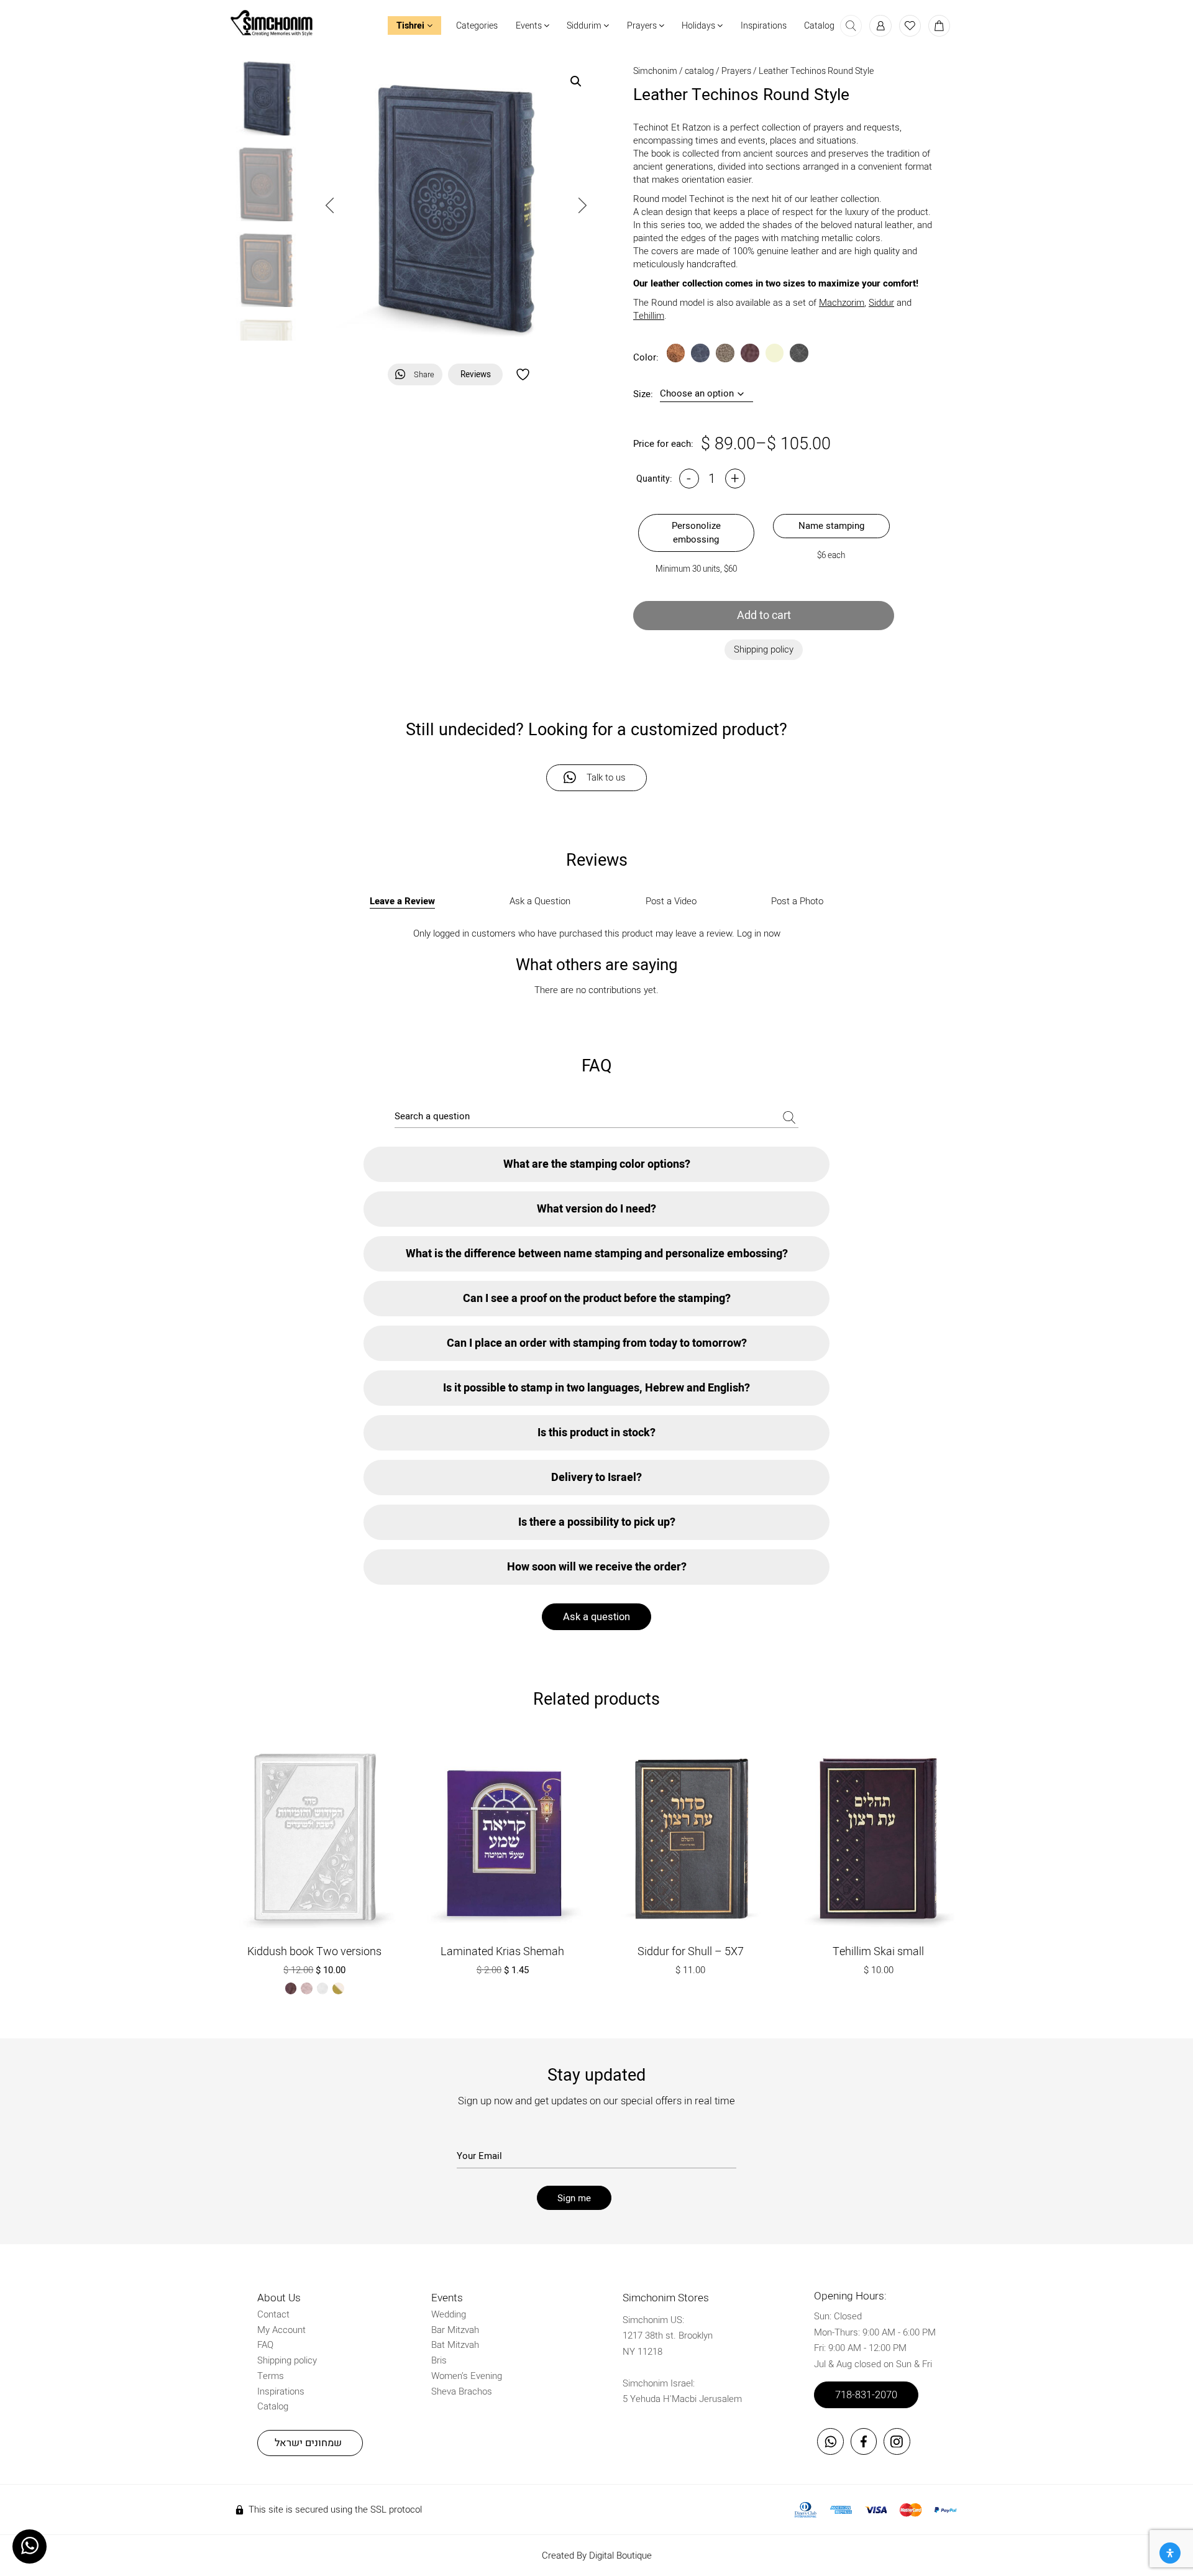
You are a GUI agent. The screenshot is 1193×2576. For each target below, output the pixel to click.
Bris (439, 2360)
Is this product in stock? (596, 1433)
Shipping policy (287, 2360)
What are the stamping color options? (597, 1164)
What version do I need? (596, 1209)
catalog (699, 71)
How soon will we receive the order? (597, 1567)
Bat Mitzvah (455, 2345)
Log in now (759, 933)
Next (583, 205)
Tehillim (649, 316)
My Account (281, 2330)
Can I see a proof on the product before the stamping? (597, 1299)
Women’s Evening (467, 2376)
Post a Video (671, 901)
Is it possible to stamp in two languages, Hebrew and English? (596, 1388)
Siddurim (585, 26)
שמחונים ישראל (308, 2443)
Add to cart (764, 616)
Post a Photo (797, 901)
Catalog (819, 26)
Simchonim (655, 71)
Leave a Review (402, 901)
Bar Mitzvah (455, 2330)
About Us (279, 2298)
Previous (330, 205)
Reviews (476, 375)
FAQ (265, 2345)
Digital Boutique (620, 2555)
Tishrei (412, 26)
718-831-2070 (866, 2395)
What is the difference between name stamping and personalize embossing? (597, 1254)
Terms (271, 2376)
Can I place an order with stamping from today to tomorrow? (597, 1343)
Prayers (643, 26)
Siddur (881, 303)
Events (530, 26)
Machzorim (842, 303)
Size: (643, 394)
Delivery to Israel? (596, 1478)
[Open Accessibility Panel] (1170, 2553)
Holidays (699, 26)
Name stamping (831, 526)
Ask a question (596, 1617)
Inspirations (764, 26)
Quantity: (654, 479)
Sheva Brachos (462, 2391)
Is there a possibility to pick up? (597, 1522)
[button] (576, 81)
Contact (273, 2314)
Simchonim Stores (666, 2298)
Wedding (449, 2314)
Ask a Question (540, 901)
